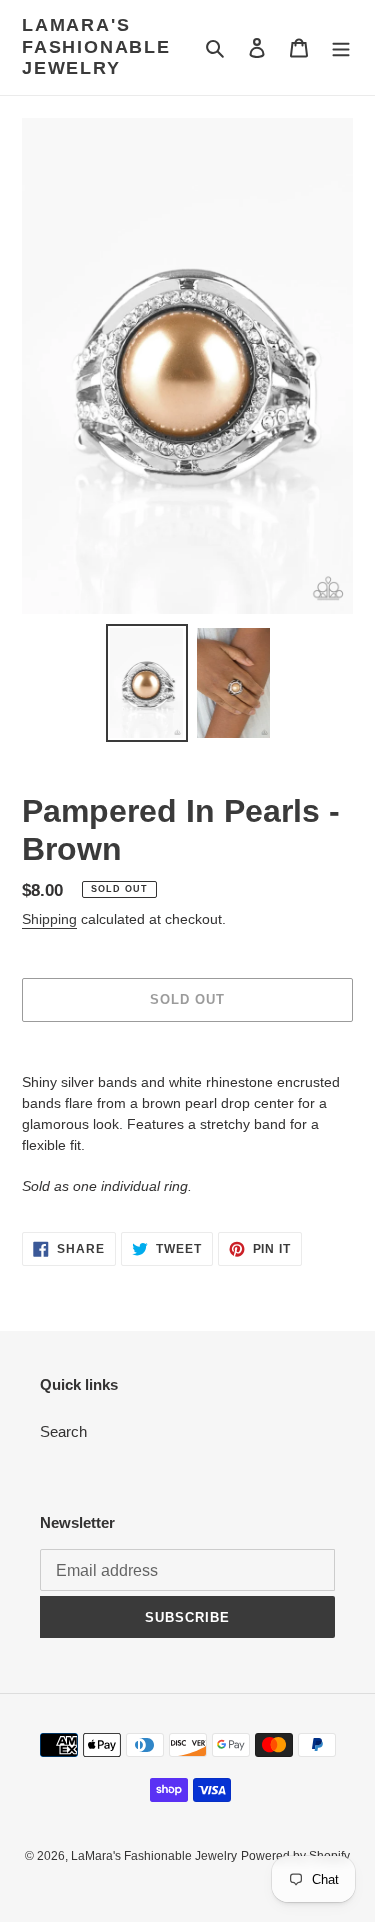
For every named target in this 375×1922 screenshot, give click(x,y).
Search (63, 1431)
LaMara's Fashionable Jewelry (96, 46)
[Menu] (341, 47)
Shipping (49, 919)
